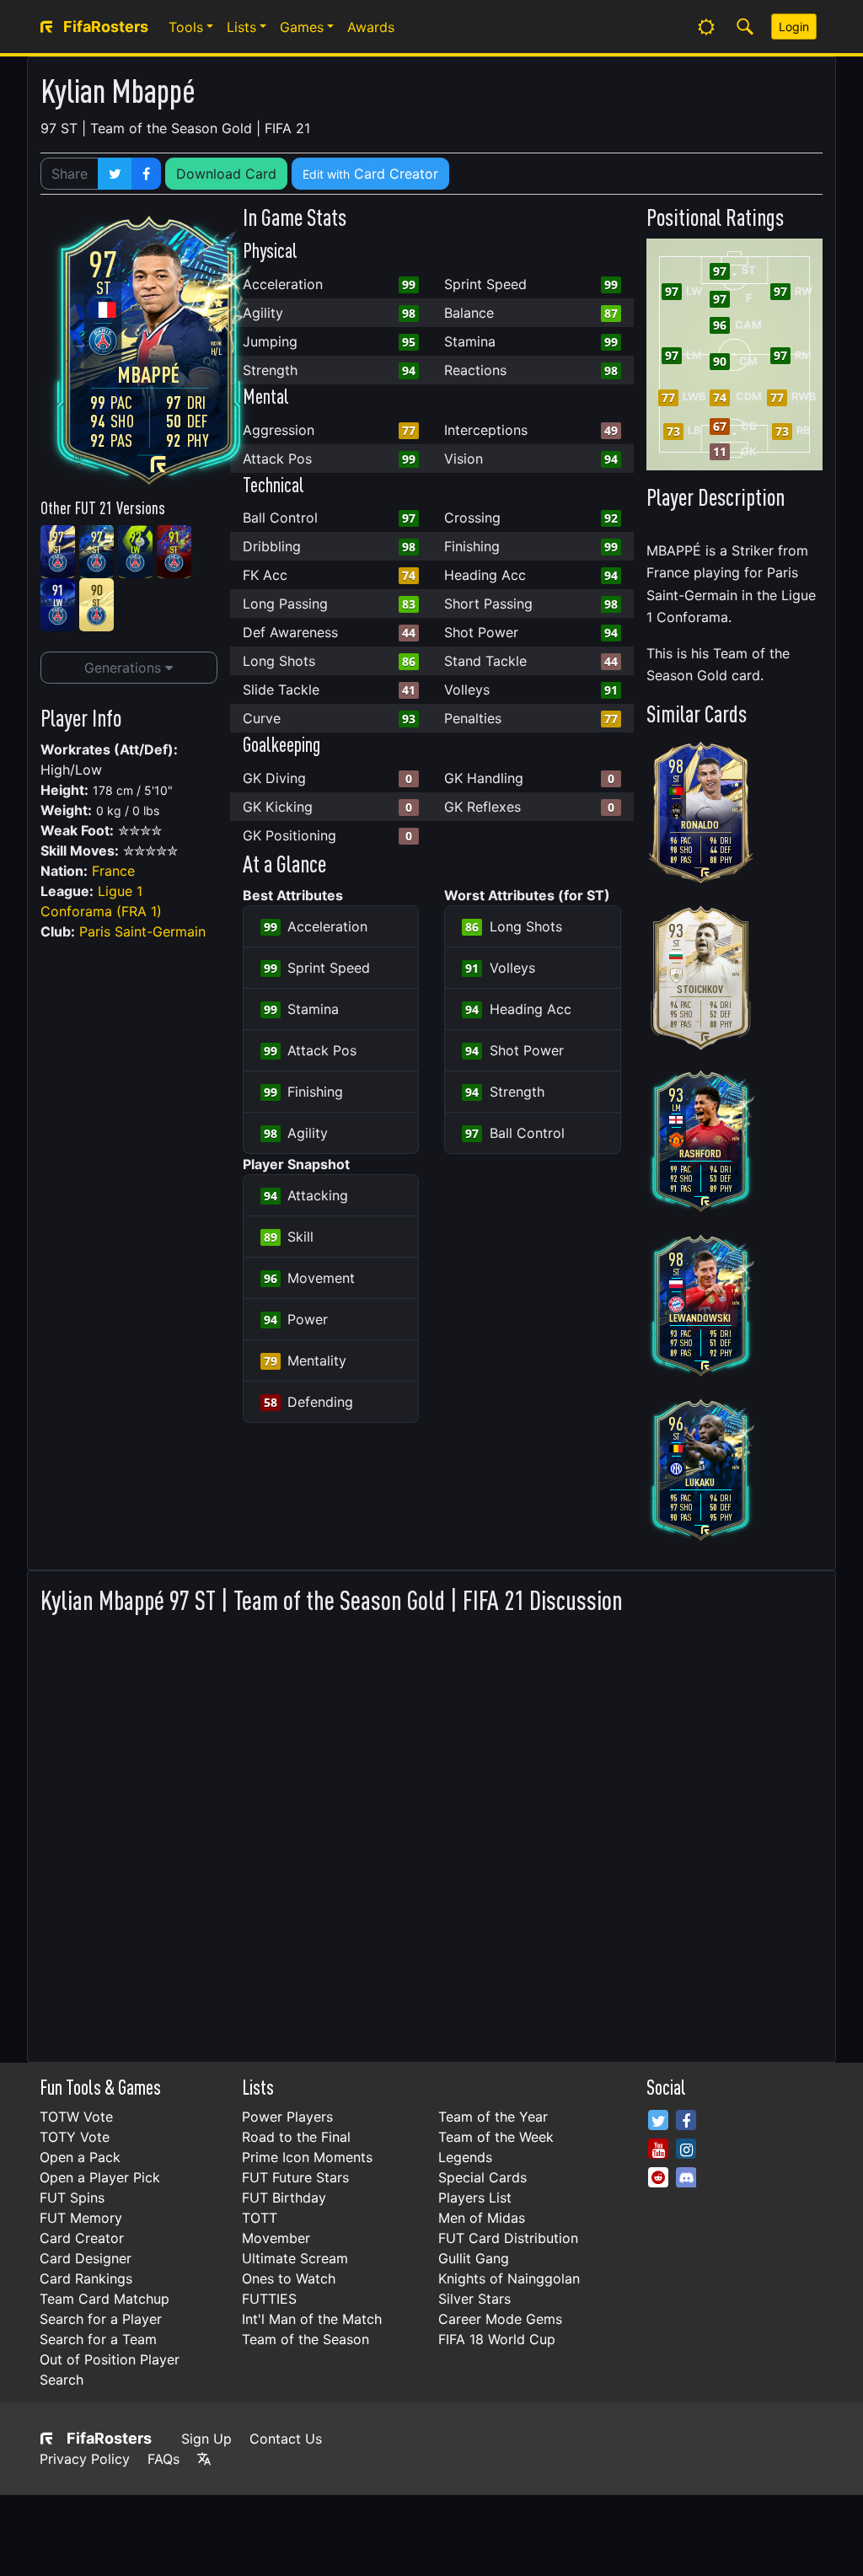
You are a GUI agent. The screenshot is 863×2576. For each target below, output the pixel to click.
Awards (371, 27)
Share (70, 174)
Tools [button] (186, 27)
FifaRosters (109, 2438)
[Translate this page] (204, 2459)
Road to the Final (296, 2137)
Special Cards (482, 2177)
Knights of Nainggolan (509, 2278)
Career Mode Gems (500, 2319)
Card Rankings (86, 2278)
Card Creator (370, 174)
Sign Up (206, 2439)
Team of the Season (306, 2339)
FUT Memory (81, 2218)
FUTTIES (269, 2299)
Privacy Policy (85, 2459)
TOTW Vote (76, 2117)
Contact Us (286, 2439)
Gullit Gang (474, 2258)
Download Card (226, 174)
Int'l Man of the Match (312, 2319)
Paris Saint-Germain (142, 931)
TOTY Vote (75, 2137)
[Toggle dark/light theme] (706, 27)
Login (794, 27)
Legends (465, 2157)
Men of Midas (482, 2218)
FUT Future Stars (295, 2177)
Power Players (287, 2117)
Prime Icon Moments (307, 2157)
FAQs (163, 2459)
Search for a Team (98, 2339)
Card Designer (86, 2258)
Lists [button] (241, 27)
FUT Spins (72, 2198)
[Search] (745, 27)
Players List (475, 2198)
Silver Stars (474, 2299)
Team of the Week (496, 2137)
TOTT (260, 2218)
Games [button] (302, 27)
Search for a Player (101, 2319)
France (113, 871)
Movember (276, 2238)
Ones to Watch (289, 2278)
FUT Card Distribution (508, 2238)
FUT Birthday (284, 2198)
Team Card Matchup (105, 2299)
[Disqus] (431, 1833)
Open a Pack (80, 2157)
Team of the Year (493, 2117)
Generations (125, 668)
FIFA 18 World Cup (497, 2339)
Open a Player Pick (100, 2177)
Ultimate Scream (295, 2258)
